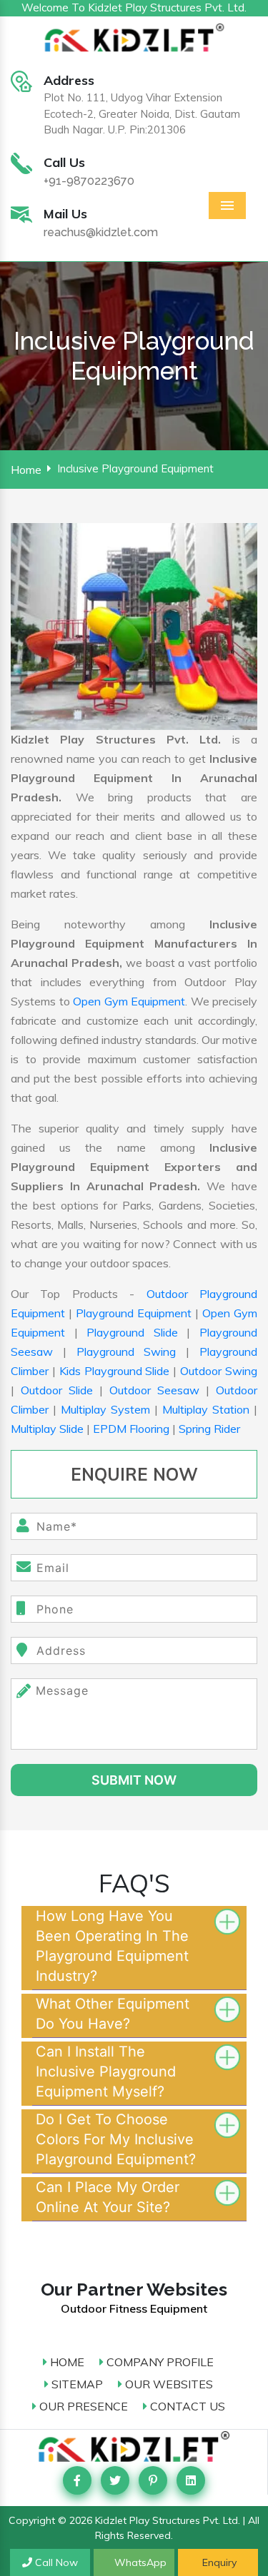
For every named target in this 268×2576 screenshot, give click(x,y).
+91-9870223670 (89, 181)
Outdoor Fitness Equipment (134, 2308)
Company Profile (159, 2362)
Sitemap (76, 2384)
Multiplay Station (206, 1409)
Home (26, 470)
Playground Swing (126, 1352)
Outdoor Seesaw (154, 1390)
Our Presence (82, 2406)
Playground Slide (132, 1332)
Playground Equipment (134, 1313)
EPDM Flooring (131, 1429)
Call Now (55, 2562)
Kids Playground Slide (115, 1371)
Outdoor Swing (219, 1371)
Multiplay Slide (47, 1429)
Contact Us (186, 2406)
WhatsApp (139, 2562)
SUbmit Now (134, 1780)
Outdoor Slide (57, 1390)
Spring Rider (209, 1429)
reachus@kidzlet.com (101, 232)
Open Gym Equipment (129, 1001)
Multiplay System (105, 1409)
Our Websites (168, 2384)
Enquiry (218, 2562)
